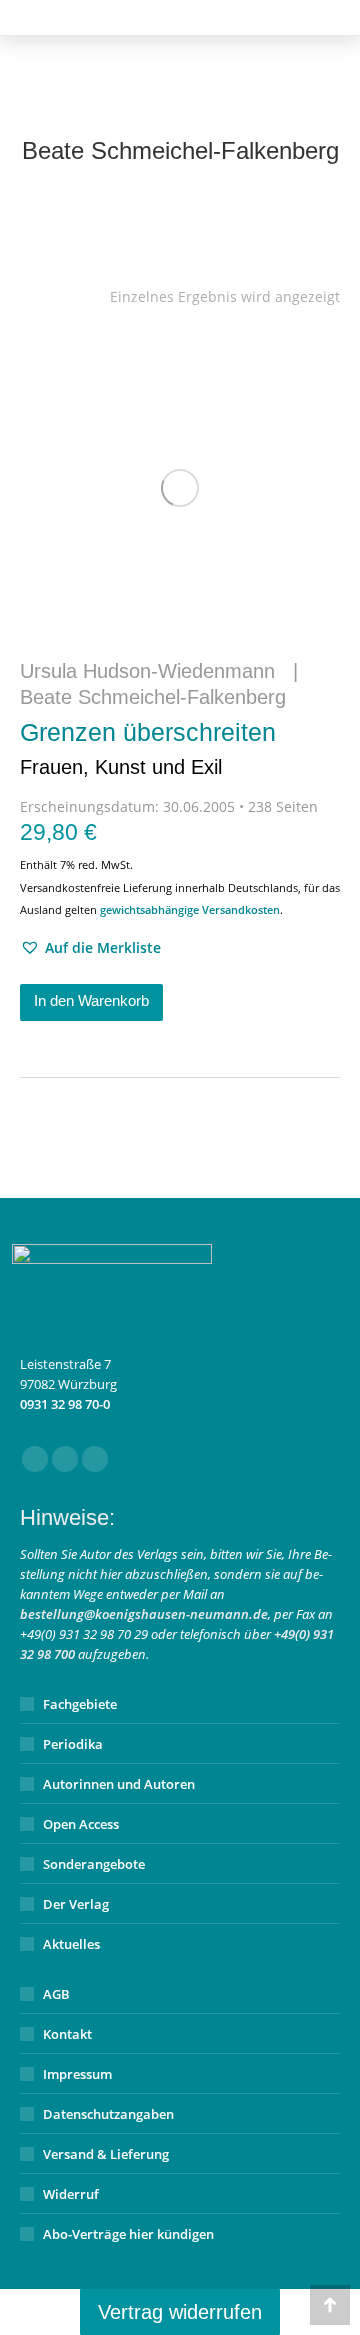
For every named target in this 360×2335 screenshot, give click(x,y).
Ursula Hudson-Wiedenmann (147, 671)
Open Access (81, 1824)
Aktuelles (71, 1944)
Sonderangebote (94, 1864)
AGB (56, 1994)
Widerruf (71, 2194)
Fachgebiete (80, 1704)
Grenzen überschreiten (148, 748)
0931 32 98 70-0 (65, 1404)
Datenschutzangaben (108, 2114)
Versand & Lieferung (106, 2154)
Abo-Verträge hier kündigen (128, 2234)
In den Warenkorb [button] (91, 1000)
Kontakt (67, 2034)
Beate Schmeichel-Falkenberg (153, 697)
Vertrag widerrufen (180, 2312)
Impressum (77, 2074)
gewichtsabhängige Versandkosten (190, 909)
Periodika (73, 1744)
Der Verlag (76, 1904)
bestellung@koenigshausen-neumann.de (144, 1614)
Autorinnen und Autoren (119, 1784)
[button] (90, 948)
